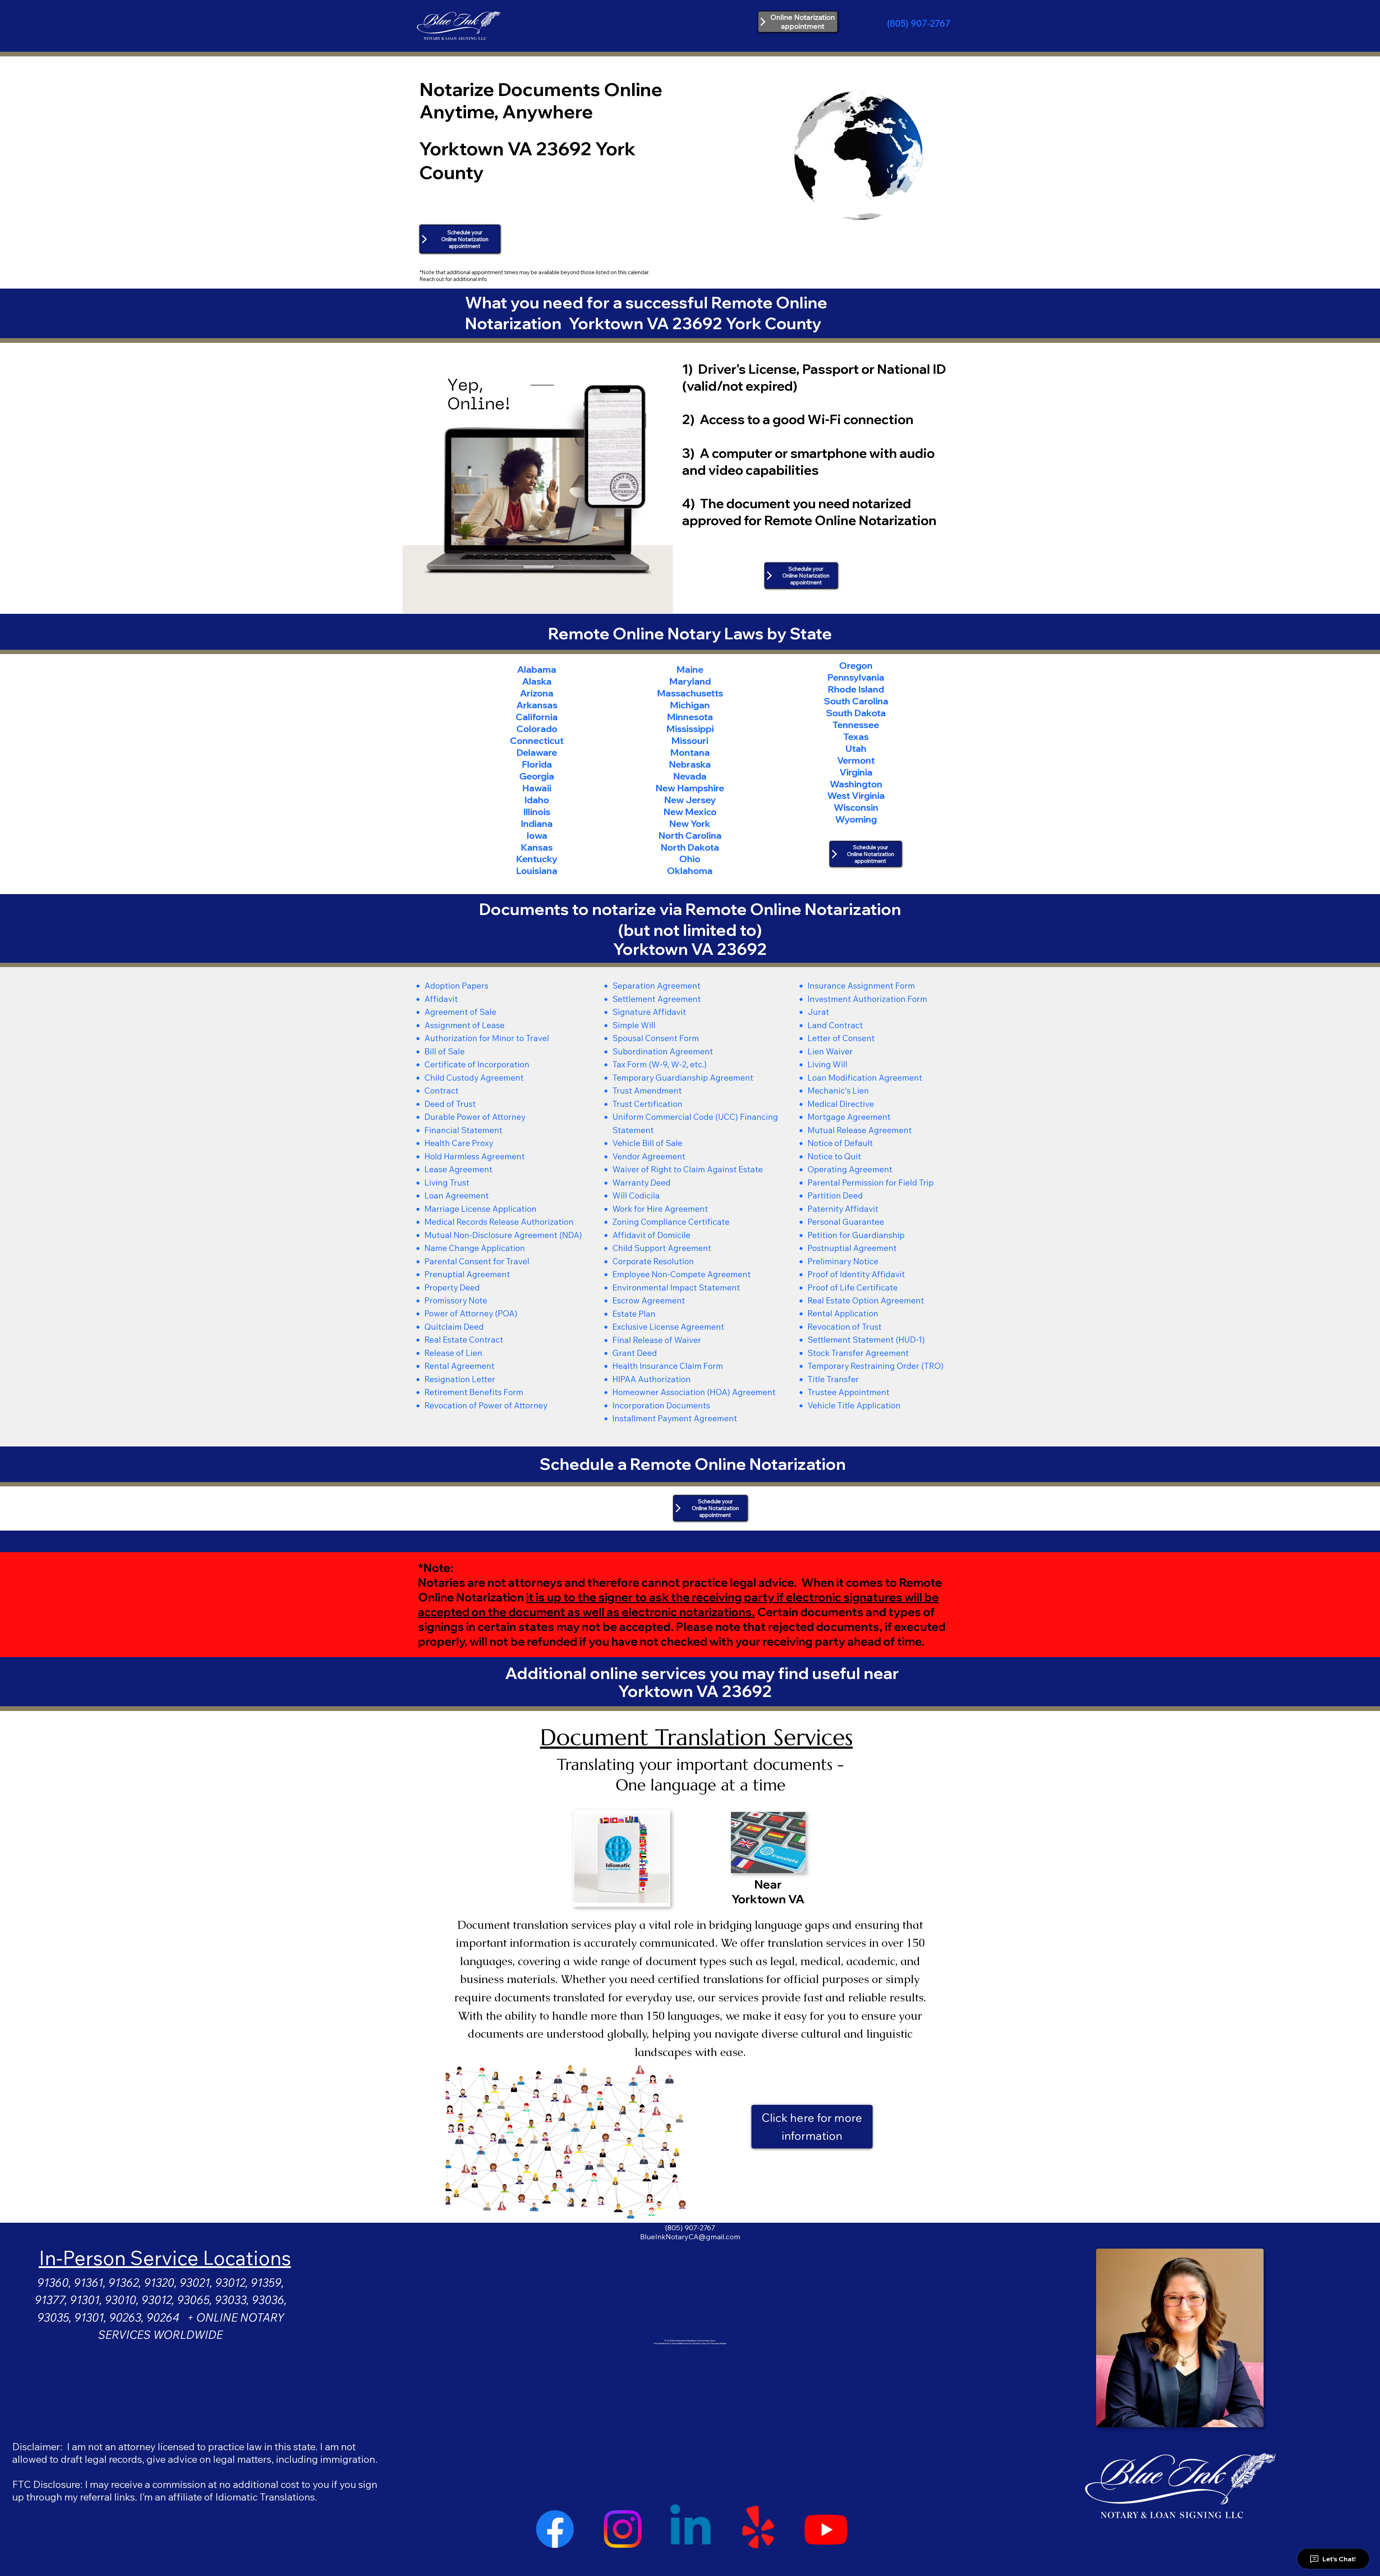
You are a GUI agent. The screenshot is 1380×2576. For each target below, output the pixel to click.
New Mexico (690, 811)
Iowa (537, 835)
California (537, 717)
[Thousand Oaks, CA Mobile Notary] (826, 2529)
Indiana (537, 823)
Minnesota (690, 717)
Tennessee (856, 724)
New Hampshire (690, 788)
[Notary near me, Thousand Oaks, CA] (758, 2529)
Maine (690, 669)
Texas (856, 736)
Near (768, 1884)
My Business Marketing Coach (688, 2341)
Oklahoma (690, 870)
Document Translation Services (696, 1737)
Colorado (537, 728)
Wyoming (856, 819)
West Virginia (856, 795)
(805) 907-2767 (919, 23)
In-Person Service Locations (165, 2258)
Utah (856, 748)
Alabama (537, 669)
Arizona (537, 693)
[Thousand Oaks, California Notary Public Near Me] (690, 2529)
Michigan (690, 705)
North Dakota (690, 847)
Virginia (856, 772)
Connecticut (537, 740)
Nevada (690, 776)
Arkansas (537, 705)
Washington (856, 784)
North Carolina (690, 835)
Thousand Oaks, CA (690, 2219)
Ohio (690, 859)
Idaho (537, 800)
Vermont (856, 760)
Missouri (690, 740)
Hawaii (537, 788)
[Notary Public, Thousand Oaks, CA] (555, 2529)
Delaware (537, 752)
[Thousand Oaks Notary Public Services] (622, 2529)
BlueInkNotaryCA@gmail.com (690, 2237)
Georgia (537, 776)
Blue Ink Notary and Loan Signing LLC (690, 2210)
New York (690, 823)
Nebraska (690, 764)
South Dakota (856, 713)
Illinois (537, 811)
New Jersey (690, 800)
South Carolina (856, 701)
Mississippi (690, 728)
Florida (537, 764)
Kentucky (537, 859)
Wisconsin (856, 807)
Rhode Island (856, 689)
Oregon (856, 665)
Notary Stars (710, 2341)
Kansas (537, 847)
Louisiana (537, 870)
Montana (690, 752)
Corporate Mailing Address (1075, 2560)
